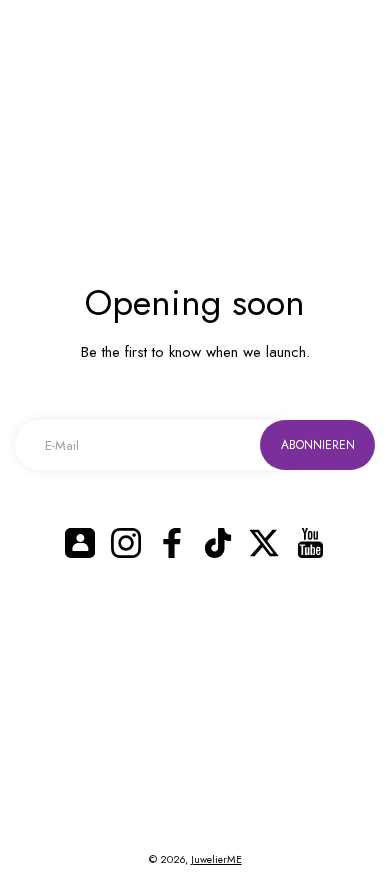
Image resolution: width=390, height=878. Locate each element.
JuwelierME (216, 859)
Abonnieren (318, 445)
